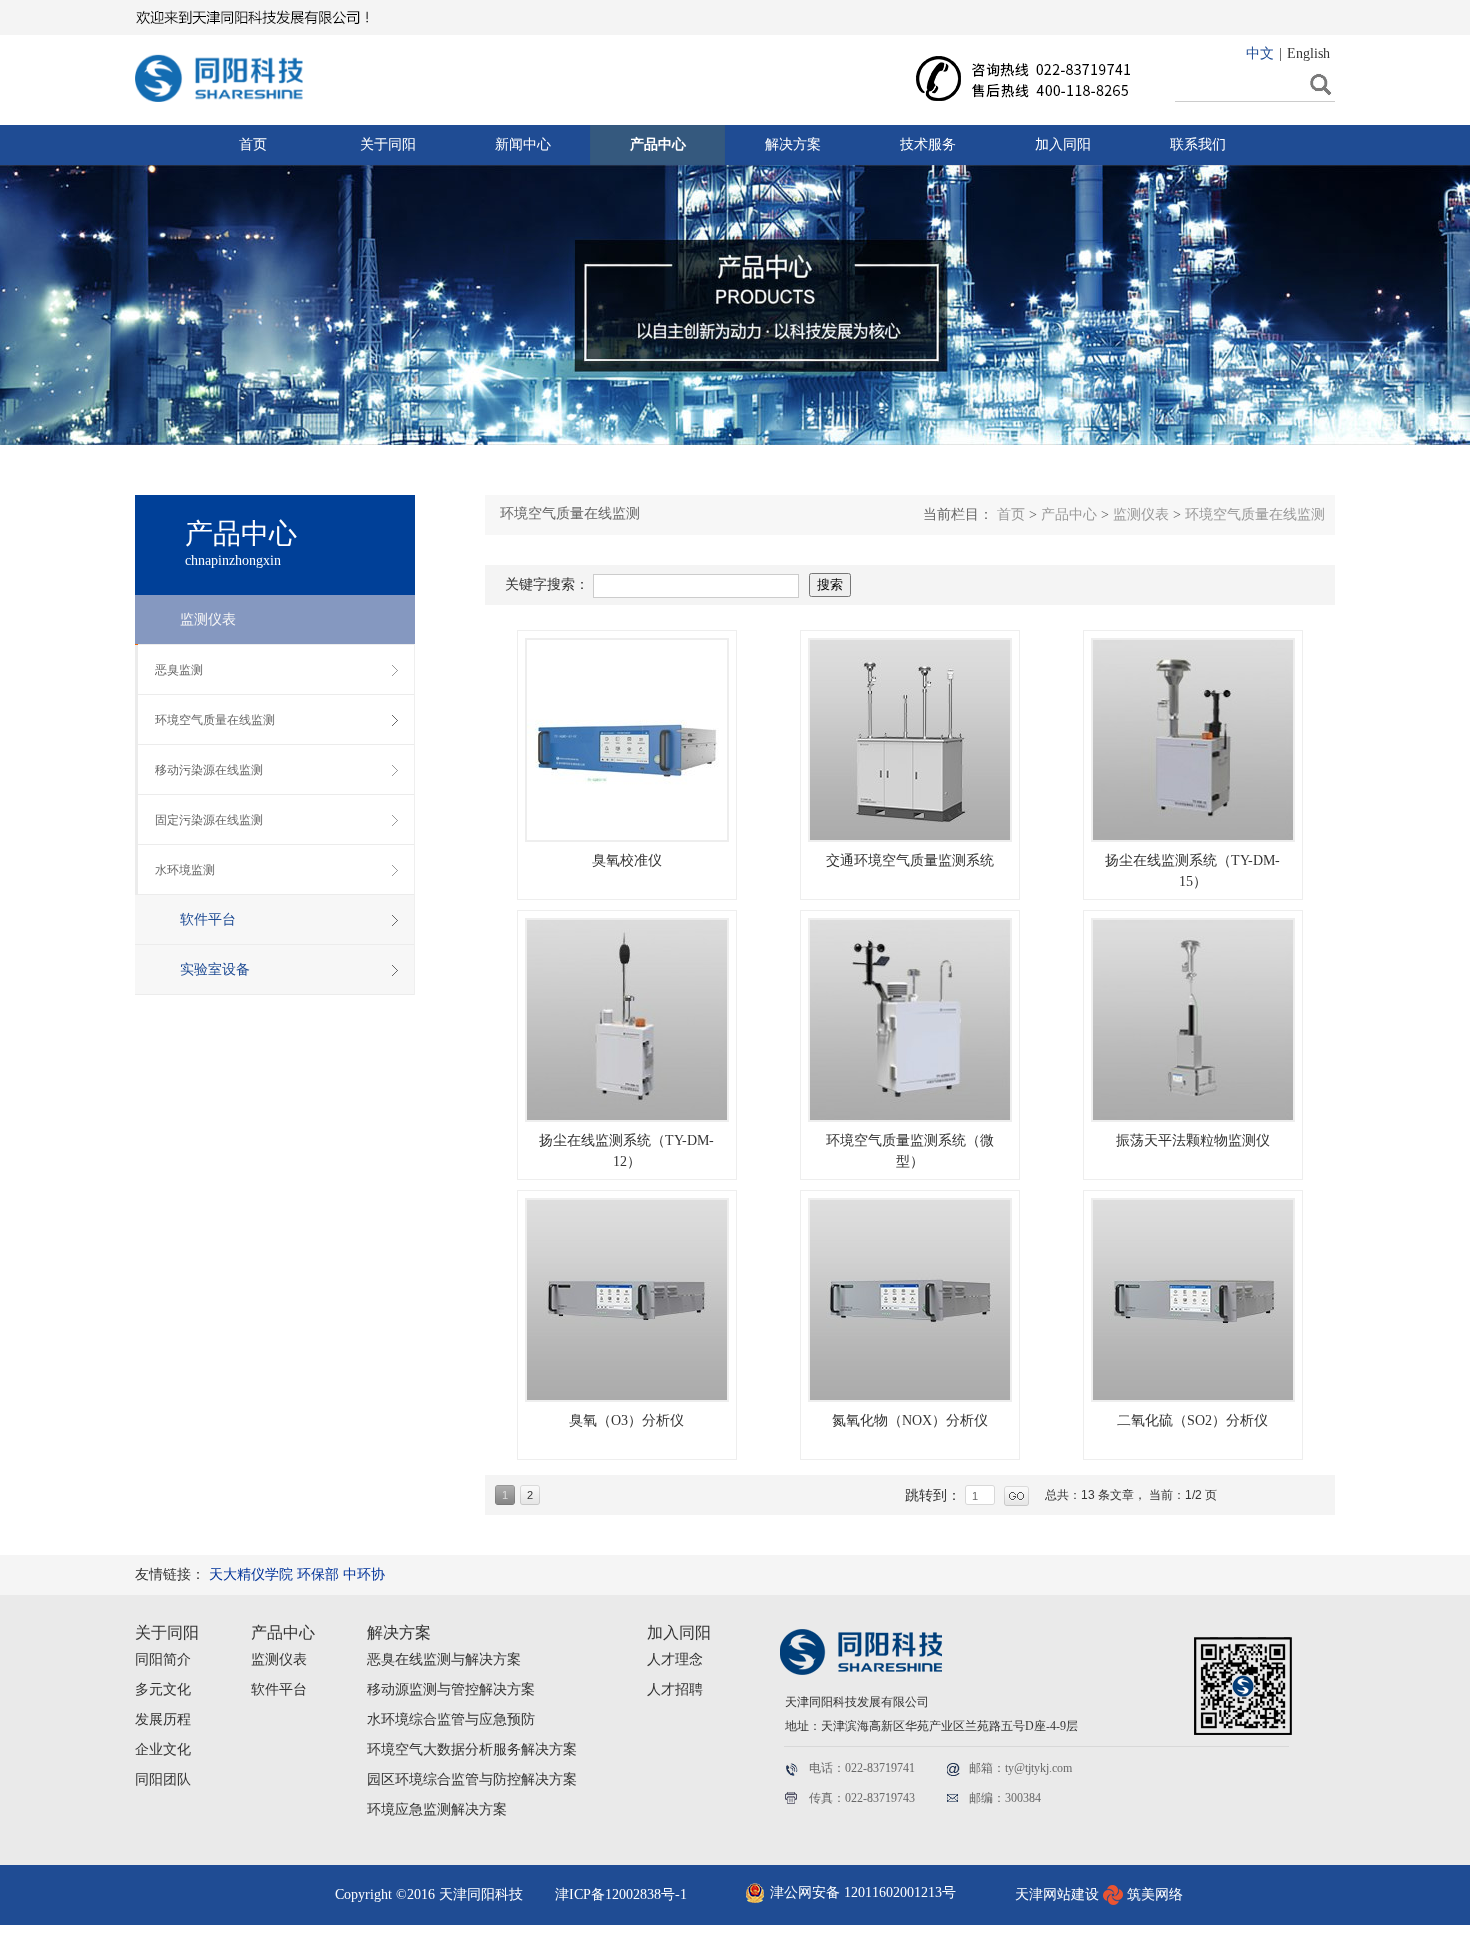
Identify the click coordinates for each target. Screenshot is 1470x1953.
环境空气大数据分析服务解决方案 (472, 1749)
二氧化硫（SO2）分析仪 (1192, 1420)
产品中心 (283, 1632)
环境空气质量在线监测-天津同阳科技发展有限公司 (240, 72)
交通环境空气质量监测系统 (910, 860)
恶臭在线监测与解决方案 (444, 1659)
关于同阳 (167, 1632)
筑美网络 (1155, 1894)
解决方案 (399, 1632)
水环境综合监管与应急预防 (451, 1719)
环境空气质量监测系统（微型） (910, 1151)
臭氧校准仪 (627, 860)
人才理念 (675, 1659)
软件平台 (279, 1689)
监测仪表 (279, 1659)
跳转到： (935, 1495)
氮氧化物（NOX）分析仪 (910, 1420)
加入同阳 (679, 1632)
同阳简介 (163, 1659)
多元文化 (163, 1689)
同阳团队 (163, 1779)
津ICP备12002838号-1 (621, 1894)
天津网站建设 (1057, 1894)
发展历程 (163, 1719)
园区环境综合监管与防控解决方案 (472, 1779)
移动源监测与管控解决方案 (451, 1689)
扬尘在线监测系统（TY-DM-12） (626, 1151)
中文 (1260, 53)
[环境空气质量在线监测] (627, 740)
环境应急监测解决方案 (437, 1809)
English (1308, 53)
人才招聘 (675, 1689)
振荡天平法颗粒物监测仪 (1193, 1140)
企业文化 (163, 1749)
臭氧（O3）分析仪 (626, 1420)
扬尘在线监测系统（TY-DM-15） (1192, 871)
